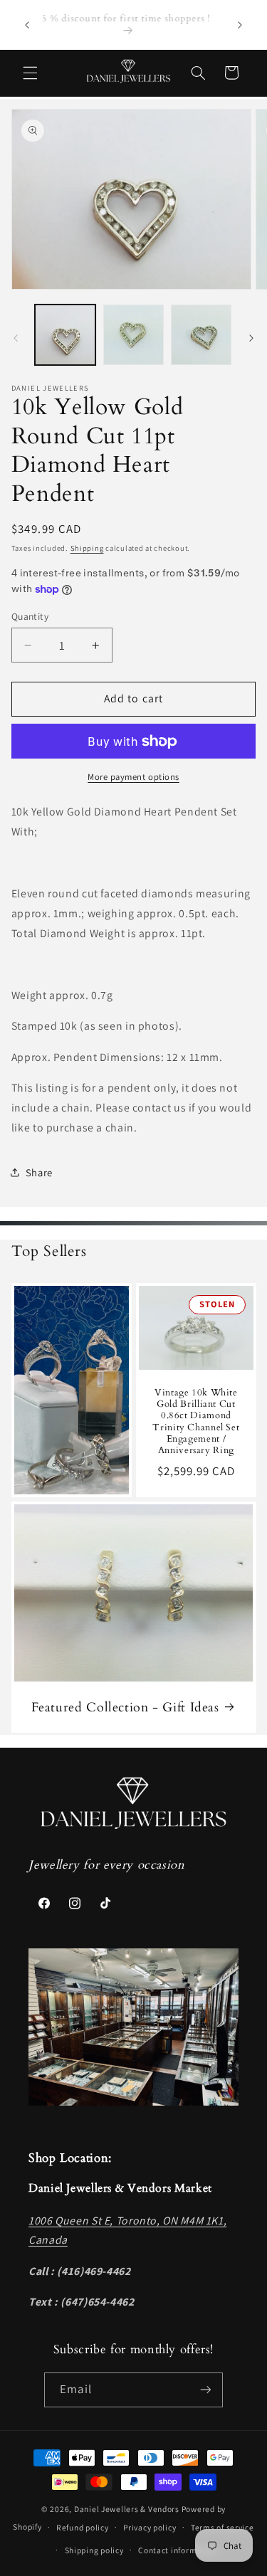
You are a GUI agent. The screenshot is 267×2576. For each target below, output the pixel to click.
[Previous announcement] (27, 25)
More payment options (133, 777)
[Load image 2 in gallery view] (133, 335)
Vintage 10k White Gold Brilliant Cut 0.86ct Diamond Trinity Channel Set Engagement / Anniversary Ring (196, 1422)
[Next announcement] (240, 25)
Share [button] (39, 1172)
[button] (30, 73)
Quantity (30, 616)
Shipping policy (94, 2550)
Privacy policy (150, 2527)
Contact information (178, 2550)
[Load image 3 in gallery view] (201, 335)
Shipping (87, 548)
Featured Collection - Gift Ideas (125, 1707)
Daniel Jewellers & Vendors (127, 2509)
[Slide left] (16, 339)
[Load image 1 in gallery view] (65, 335)
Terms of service (222, 2527)
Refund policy (83, 2527)
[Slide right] (251, 339)
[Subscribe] (205, 2390)
